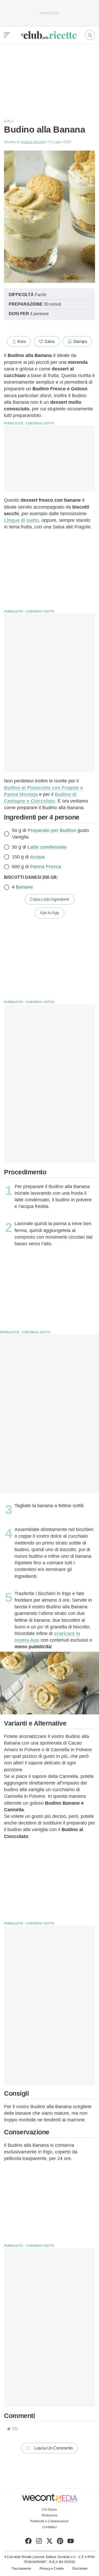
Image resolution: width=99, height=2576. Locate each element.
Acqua (37, 857)
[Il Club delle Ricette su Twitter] (49, 2542)
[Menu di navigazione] (7, 35)
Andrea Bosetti (33, 142)
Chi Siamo (49, 2510)
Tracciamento (21, 2569)
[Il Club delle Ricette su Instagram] (39, 2542)
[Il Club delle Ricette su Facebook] (28, 2542)
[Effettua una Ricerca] (90, 35)
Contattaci (49, 2527)
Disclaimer (80, 2569)
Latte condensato (47, 847)
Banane (24, 887)
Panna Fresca (46, 867)
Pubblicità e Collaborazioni (49, 2521)
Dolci (9, 121)
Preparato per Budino (52, 830)
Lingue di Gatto (21, 520)
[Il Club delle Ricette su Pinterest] (60, 2542)
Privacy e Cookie (52, 2569)
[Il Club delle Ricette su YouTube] (71, 2542)
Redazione (50, 2515)
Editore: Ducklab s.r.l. (61, 2557)
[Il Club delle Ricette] (49, 35)
